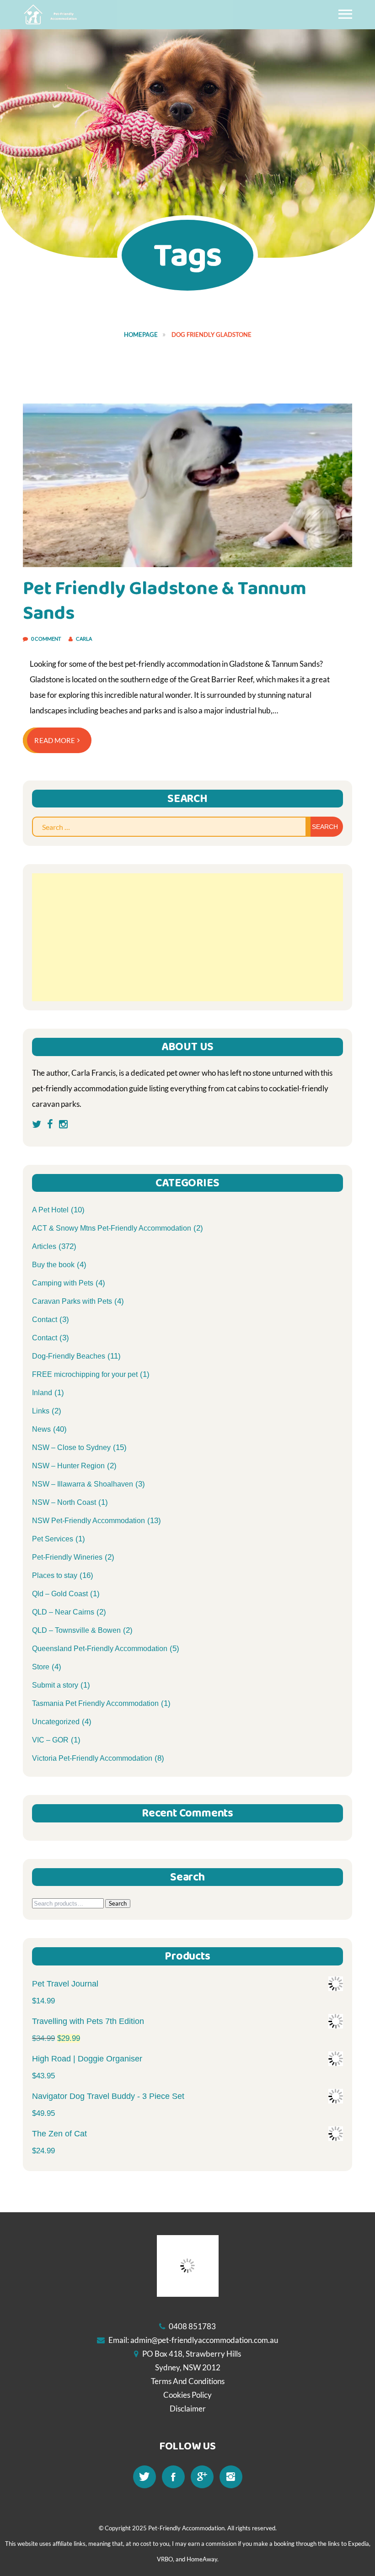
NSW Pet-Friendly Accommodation (88, 1521)
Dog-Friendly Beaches (69, 1356)
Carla (84, 639)
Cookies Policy (187, 2395)
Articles (44, 1246)
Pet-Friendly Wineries (67, 1557)
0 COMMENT (46, 639)
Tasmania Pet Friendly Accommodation (95, 1703)
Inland (42, 1393)
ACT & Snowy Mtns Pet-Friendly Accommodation (112, 1228)
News (41, 1429)
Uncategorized (56, 1722)
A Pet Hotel (50, 1210)
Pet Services (53, 1539)
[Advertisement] (187, 937)
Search (118, 1903)
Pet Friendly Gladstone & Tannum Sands (165, 601)
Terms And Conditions (188, 2381)
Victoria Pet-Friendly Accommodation (92, 1758)
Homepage (141, 335)
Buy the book (53, 1265)
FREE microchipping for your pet (85, 1374)
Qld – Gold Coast (60, 1594)
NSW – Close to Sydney (71, 1447)
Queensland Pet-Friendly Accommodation (100, 1649)
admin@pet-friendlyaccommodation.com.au (204, 2340)
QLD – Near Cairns (63, 1612)
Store (41, 1667)
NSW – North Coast (64, 1502)
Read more (55, 740)
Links (41, 1411)
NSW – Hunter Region (68, 1466)
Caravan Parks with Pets (72, 1301)
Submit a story (55, 1685)
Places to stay (55, 1575)
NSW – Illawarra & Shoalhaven (83, 1484)
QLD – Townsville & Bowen (76, 1630)
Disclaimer (188, 2409)
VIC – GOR (50, 1740)
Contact (45, 1320)
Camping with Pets (63, 1283)
